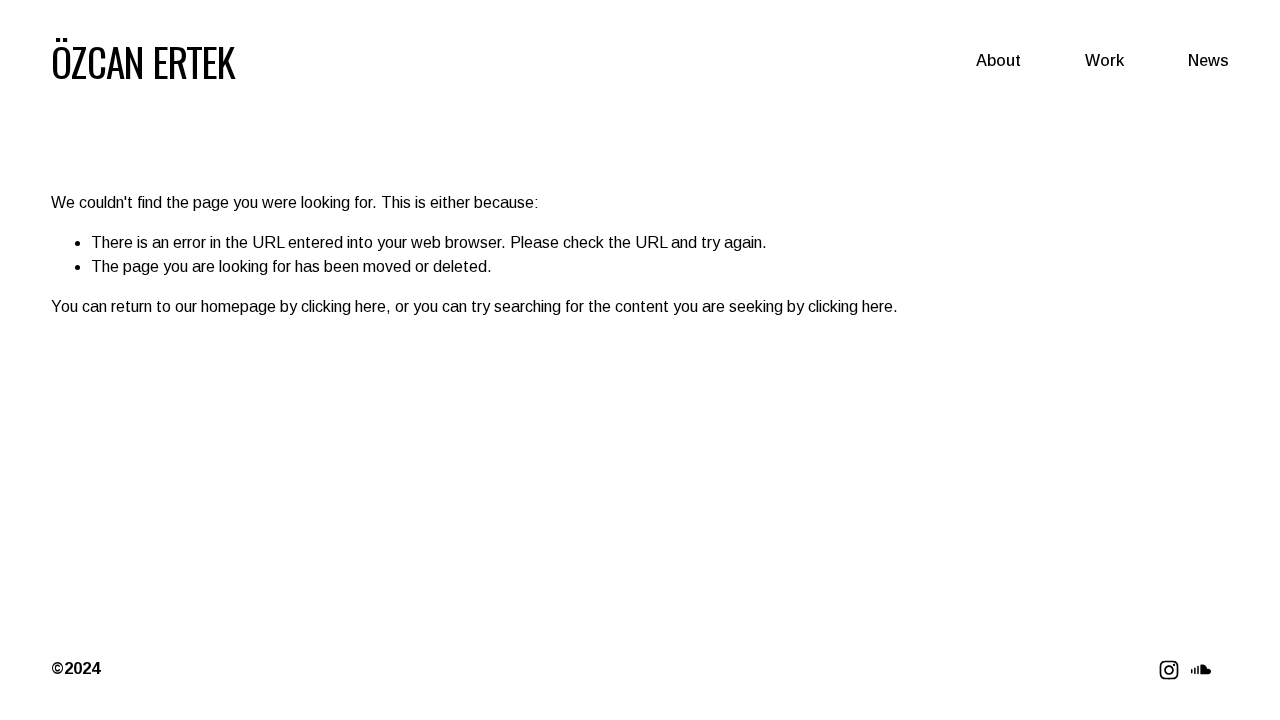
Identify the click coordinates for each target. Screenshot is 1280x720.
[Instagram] (1169, 670)
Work (1104, 60)
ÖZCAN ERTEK (143, 61)
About (998, 60)
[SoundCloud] (1201, 670)
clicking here (343, 306)
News (1208, 60)
